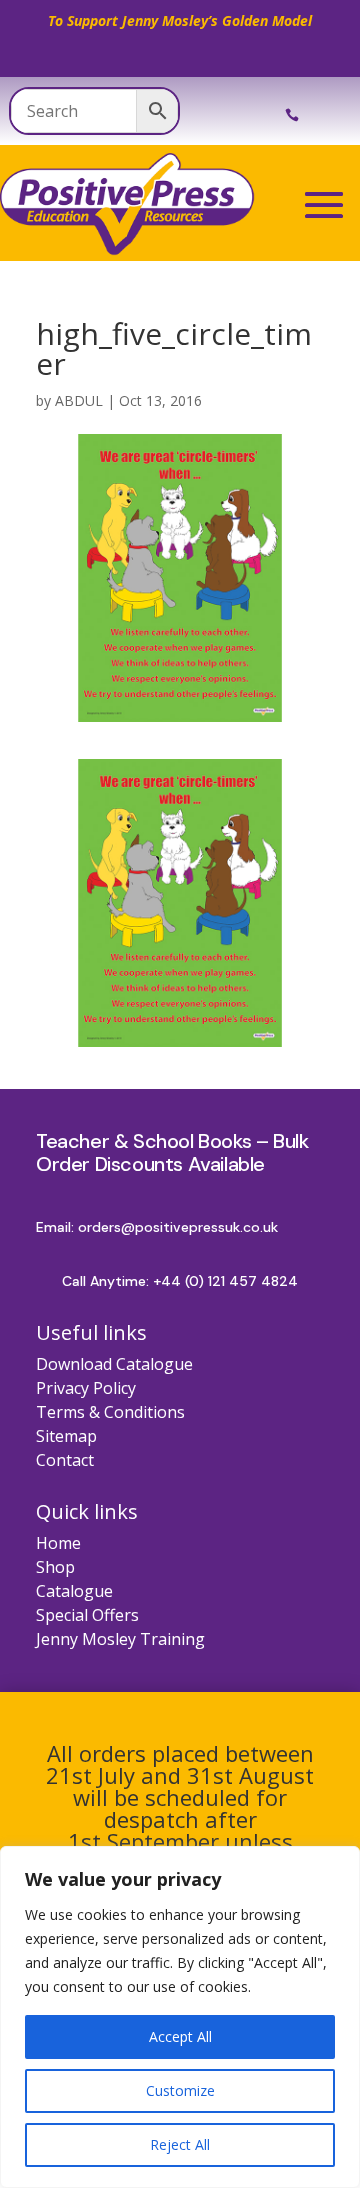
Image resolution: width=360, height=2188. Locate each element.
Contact (65, 1460)
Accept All (180, 2036)
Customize (180, 2090)
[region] (180, 2017)
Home (58, 1543)
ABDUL (79, 400)
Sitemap (66, 1436)
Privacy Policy (86, 1388)
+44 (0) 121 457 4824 (225, 1281)
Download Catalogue (114, 1364)
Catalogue (74, 1591)
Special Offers (87, 1615)
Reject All (180, 2144)
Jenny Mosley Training (120, 1639)
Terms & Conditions (110, 1412)
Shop (55, 1567)
